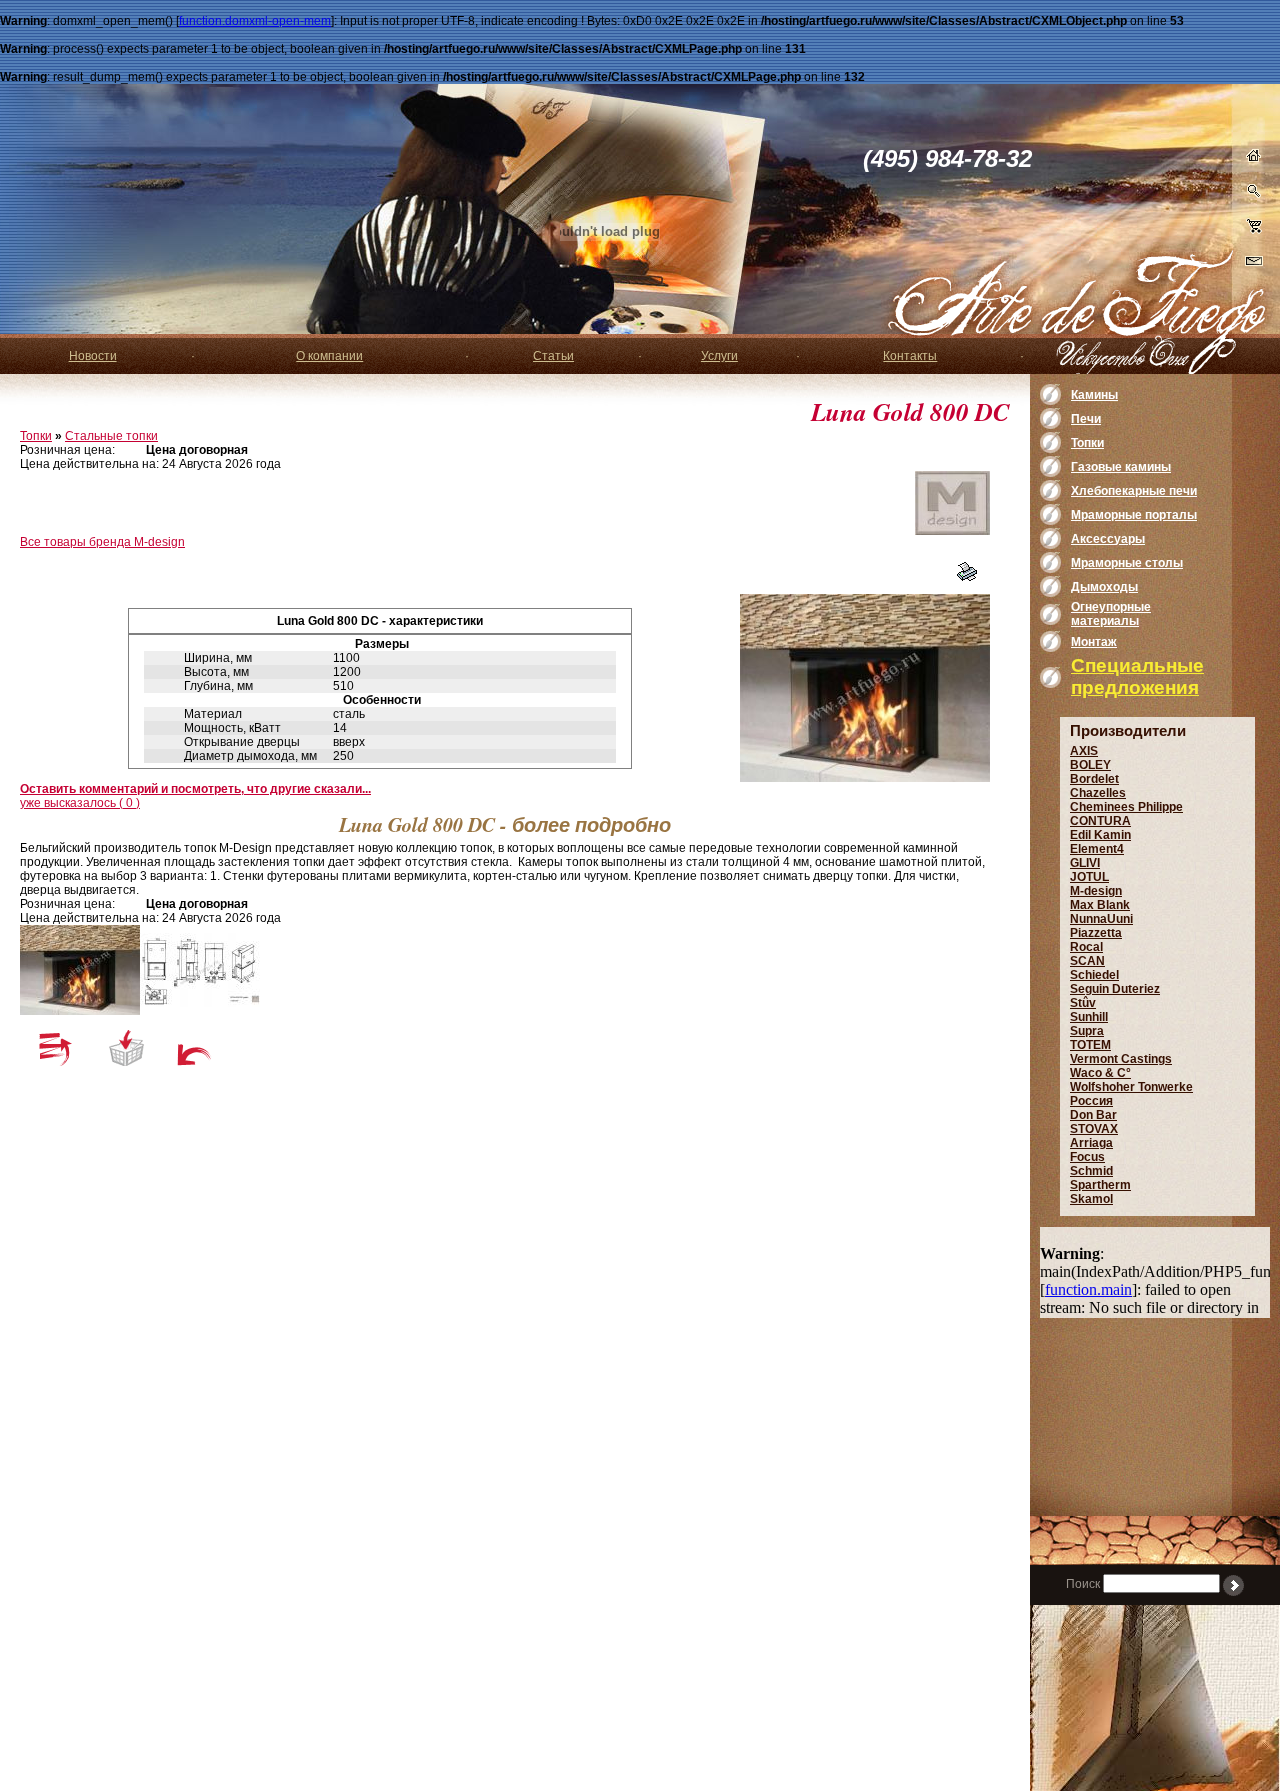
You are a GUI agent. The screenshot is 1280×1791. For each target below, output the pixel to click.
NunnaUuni (1101, 919)
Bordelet (1094, 779)
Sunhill (1089, 1017)
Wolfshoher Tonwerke (1131, 1087)
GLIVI (1085, 863)
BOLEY (1090, 765)
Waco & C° (1100, 1073)
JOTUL (1089, 877)
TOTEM (1090, 1045)
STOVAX (1094, 1129)
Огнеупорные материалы (1111, 614)
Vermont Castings (1121, 1059)
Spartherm (1100, 1185)
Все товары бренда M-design (102, 542)
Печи (1086, 419)
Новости (93, 356)
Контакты (910, 356)
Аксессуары (1108, 539)
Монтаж (1094, 642)
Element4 (1097, 849)
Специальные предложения (1137, 676)
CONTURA (1100, 821)
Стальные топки (111, 436)
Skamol (1091, 1199)
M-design (1096, 891)
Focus (1087, 1157)
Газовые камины (1121, 467)
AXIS (1084, 751)
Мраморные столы (1127, 563)
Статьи (553, 356)
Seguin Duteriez (1115, 989)
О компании (329, 356)
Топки (36, 436)
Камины (1094, 395)
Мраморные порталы (1134, 515)
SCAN (1087, 961)
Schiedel (1094, 975)
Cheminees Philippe (1126, 807)
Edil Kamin (1100, 835)
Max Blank (1100, 905)
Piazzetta (1096, 933)
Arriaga (1091, 1143)
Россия (1091, 1101)
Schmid (1091, 1171)
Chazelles (1098, 793)
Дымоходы (1104, 587)
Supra (1087, 1031)
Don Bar (1093, 1115)
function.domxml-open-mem (255, 21)
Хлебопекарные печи (1134, 491)
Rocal (1086, 947)
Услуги (719, 356)
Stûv (1083, 1003)
